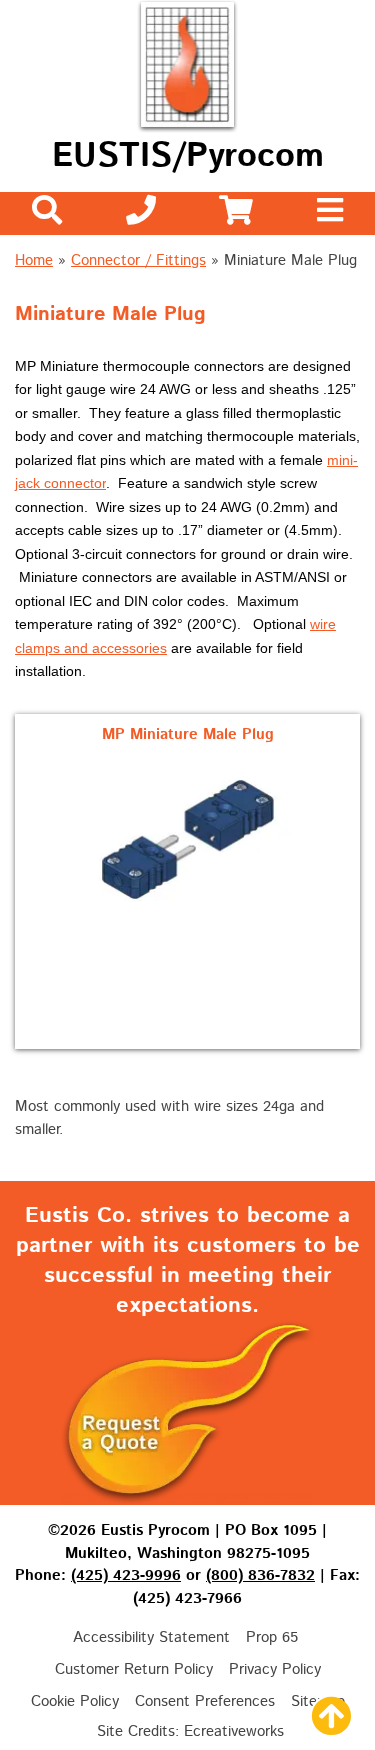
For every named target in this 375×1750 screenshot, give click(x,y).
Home (34, 260)
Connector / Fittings (138, 260)
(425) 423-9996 (126, 1575)
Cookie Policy (75, 1701)
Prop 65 (272, 1637)
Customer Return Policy (134, 1669)
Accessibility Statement (151, 1637)
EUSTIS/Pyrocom (188, 156)
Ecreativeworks (234, 1731)
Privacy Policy (275, 1669)
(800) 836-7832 (260, 1575)
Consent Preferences (205, 1701)
